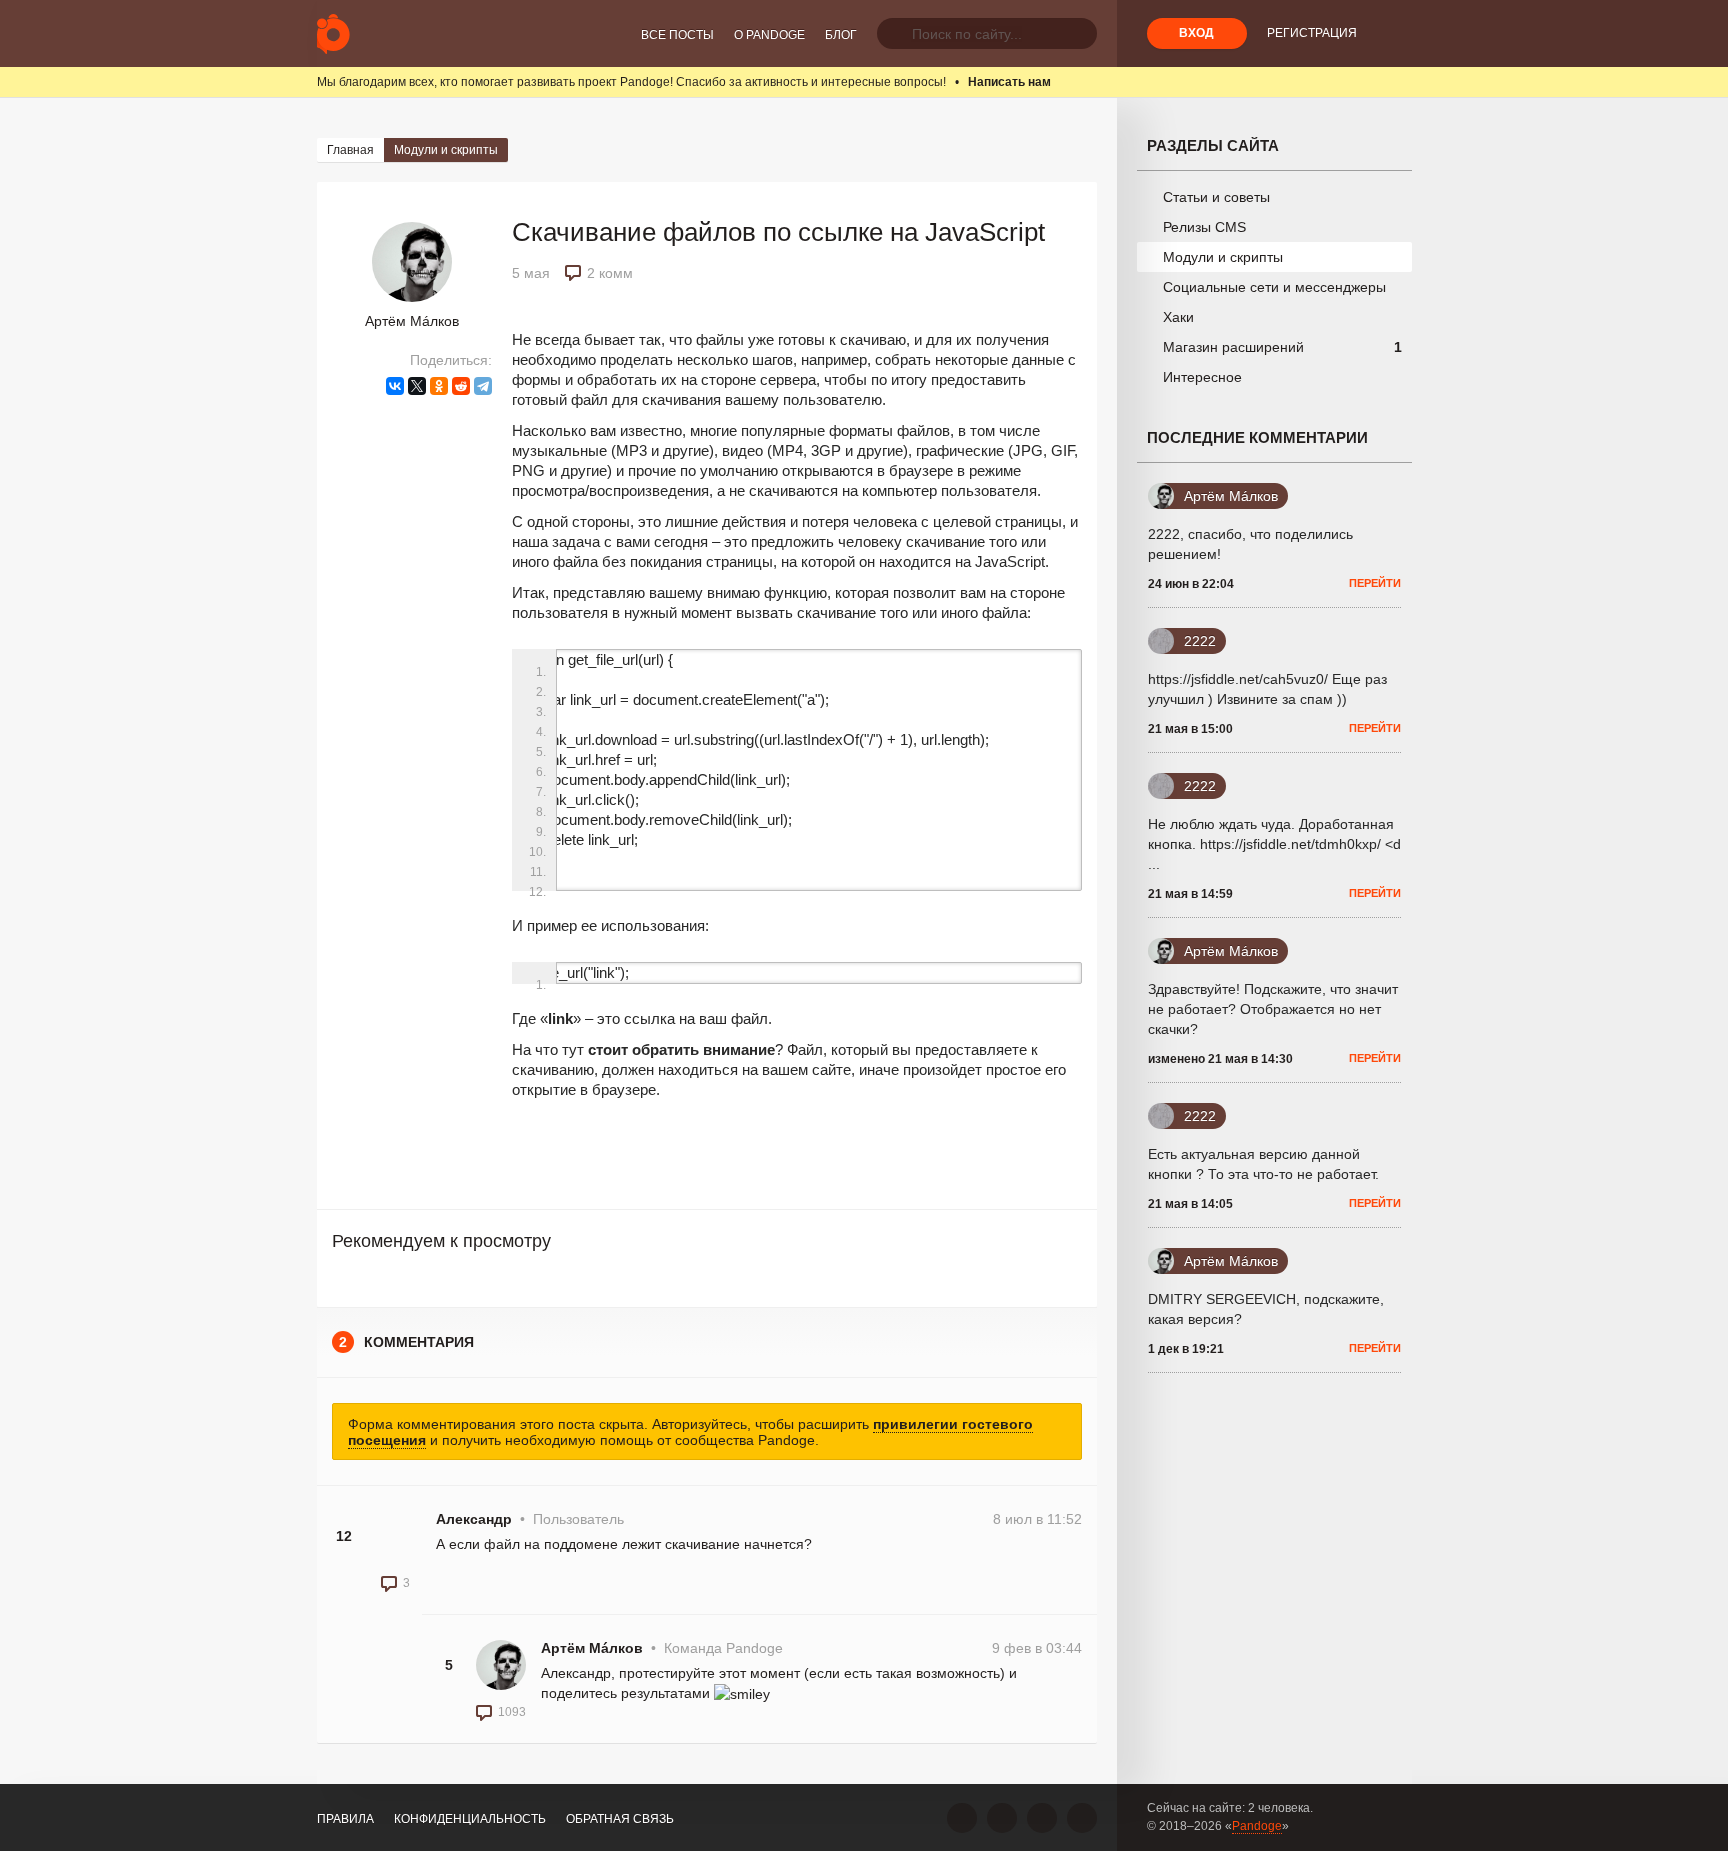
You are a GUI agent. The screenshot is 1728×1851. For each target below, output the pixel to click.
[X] (417, 386)
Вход (1196, 33)
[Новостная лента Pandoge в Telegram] (1082, 1818)
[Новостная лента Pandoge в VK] (962, 1818)
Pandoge (1257, 1826)
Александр (474, 1519)
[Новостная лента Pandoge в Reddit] (1042, 1818)
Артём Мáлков (412, 321)
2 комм (610, 273)
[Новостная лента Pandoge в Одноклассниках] (1002, 1818)
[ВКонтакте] (395, 386)
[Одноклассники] (439, 386)
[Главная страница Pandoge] (333, 33)
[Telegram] (483, 386)
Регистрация (1312, 33)
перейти (1375, 583)
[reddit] (461, 386)
